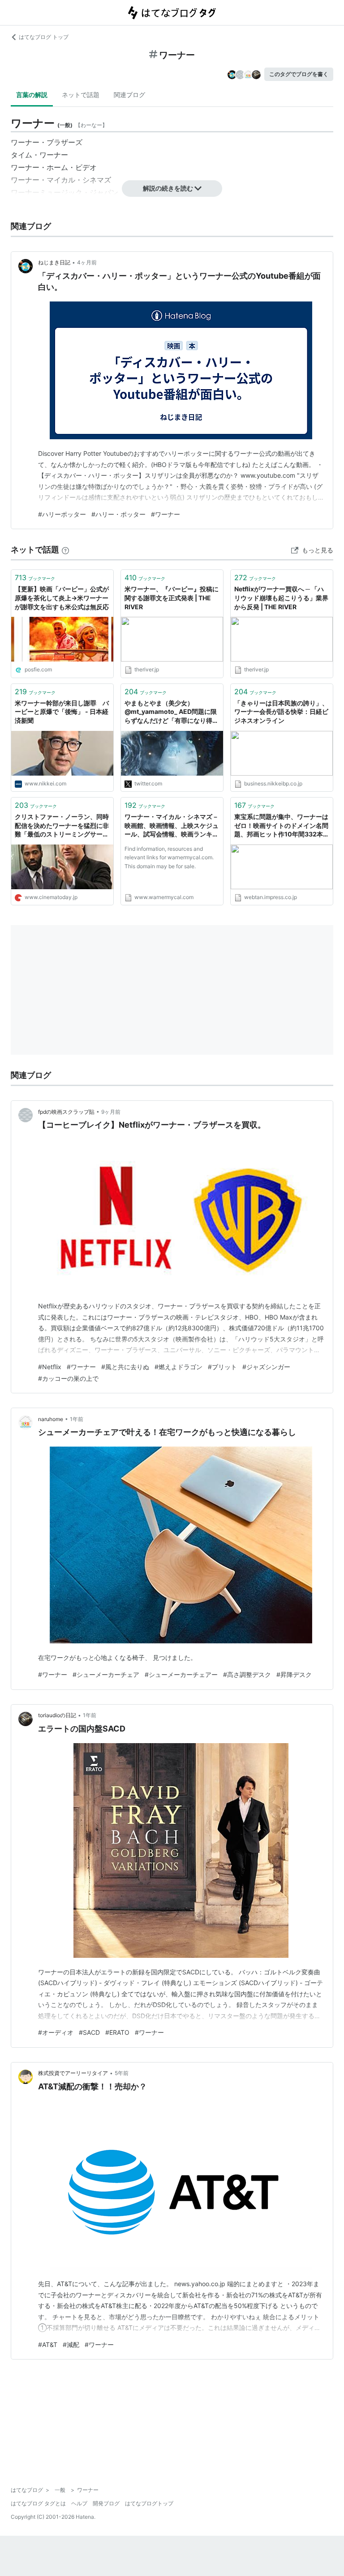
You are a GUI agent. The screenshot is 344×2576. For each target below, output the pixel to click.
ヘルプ (79, 2503)
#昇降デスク (294, 1674)
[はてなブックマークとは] (65, 550)
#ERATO (117, 2032)
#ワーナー (166, 514)
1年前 (77, 1419)
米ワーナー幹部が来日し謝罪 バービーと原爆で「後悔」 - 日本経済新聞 (62, 712)
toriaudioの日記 (57, 1715)
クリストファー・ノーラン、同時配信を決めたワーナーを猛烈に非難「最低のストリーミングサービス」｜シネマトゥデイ (62, 826)
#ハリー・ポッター (118, 514)
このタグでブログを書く (299, 74)
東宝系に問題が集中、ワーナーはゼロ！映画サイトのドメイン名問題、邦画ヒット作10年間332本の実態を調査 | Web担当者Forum (282, 826)
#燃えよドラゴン (178, 1367)
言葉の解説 (32, 95)
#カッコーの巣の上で (68, 1378)
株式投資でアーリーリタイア (73, 2073)
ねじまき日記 (54, 262)
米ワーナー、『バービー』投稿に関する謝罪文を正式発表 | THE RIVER (172, 598)
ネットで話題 (81, 95)
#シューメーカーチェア (106, 1674)
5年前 (122, 2073)
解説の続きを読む (168, 188)
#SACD (89, 2032)
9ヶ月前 (111, 1112)
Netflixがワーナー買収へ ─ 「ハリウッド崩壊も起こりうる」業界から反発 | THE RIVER (281, 598)
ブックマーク (35, 577)
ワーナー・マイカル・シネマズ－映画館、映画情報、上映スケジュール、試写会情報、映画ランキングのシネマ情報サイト (172, 826)
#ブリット (222, 1367)
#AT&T (48, 2345)
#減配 (71, 2345)
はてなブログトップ (149, 2503)
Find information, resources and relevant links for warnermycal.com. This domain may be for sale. (169, 857)
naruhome (51, 1419)
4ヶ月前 (87, 262)
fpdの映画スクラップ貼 (66, 1112)
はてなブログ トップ (44, 37)
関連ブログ (129, 95)
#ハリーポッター (62, 514)
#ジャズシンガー (266, 1367)
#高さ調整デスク (247, 1674)
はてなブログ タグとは (38, 2503)
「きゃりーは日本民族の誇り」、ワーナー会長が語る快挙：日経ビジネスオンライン (281, 712)
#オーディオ (56, 2032)
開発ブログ (106, 2503)
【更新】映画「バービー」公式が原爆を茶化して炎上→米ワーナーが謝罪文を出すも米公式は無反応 (62, 598)
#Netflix (50, 1367)
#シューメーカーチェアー (181, 1674)
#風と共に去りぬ (125, 1367)
